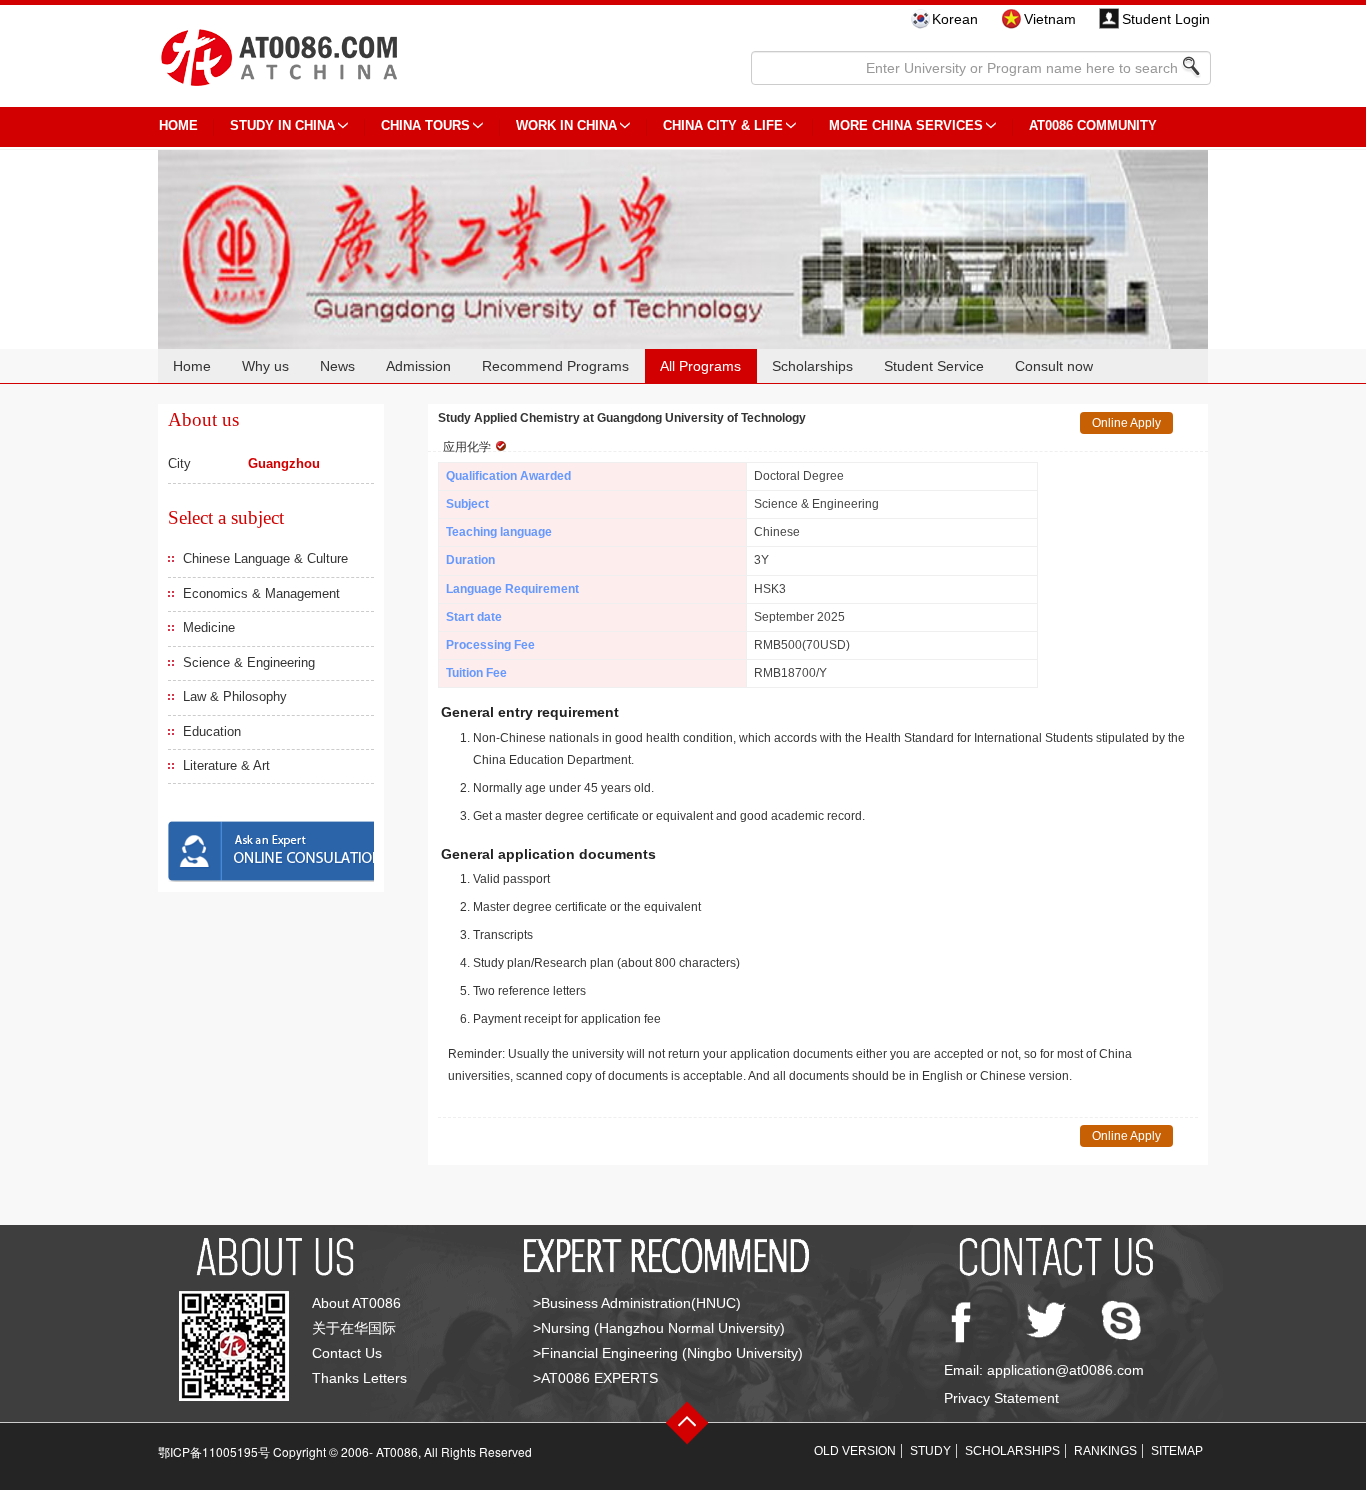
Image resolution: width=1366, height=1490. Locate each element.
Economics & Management (261, 593)
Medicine (209, 627)
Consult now (1054, 366)
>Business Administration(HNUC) (637, 1303)
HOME (178, 125)
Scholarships (812, 366)
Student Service (934, 366)
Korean (955, 19)
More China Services (906, 125)
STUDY (930, 1451)
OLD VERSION (855, 1451)
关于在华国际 (354, 1328)
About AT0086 (356, 1303)
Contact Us (347, 1353)
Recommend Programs (555, 366)
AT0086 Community (1093, 125)
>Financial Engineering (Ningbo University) (668, 1353)
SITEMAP (1177, 1451)
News (337, 366)
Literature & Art (226, 765)
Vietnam (1050, 19)
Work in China (566, 125)
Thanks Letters (359, 1378)
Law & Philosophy (235, 696)
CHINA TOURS (425, 125)
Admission (418, 366)
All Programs (700, 366)
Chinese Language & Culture (265, 558)
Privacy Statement (1001, 1398)
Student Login (1166, 19)
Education (212, 731)
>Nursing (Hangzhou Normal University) (659, 1328)
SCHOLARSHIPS (1012, 1451)
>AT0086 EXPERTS (595, 1378)
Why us (265, 366)
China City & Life (723, 125)
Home (192, 366)
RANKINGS (1105, 1451)
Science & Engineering (249, 662)
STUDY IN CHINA (282, 125)
